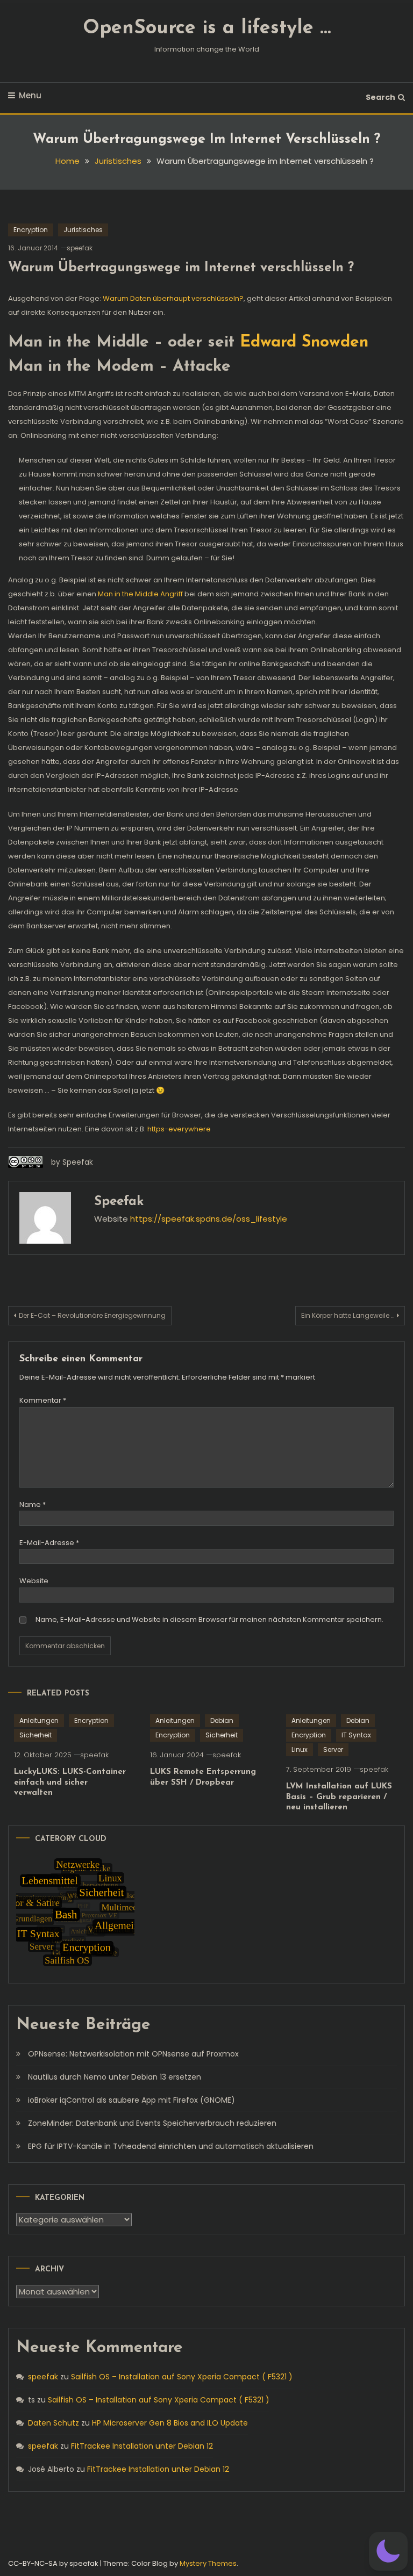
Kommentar (43, 1400)
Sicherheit (35, 1735)
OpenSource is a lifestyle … (207, 28)
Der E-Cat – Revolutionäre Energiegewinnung (92, 1315)
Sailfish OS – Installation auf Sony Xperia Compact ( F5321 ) (182, 2377)
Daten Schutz (54, 2423)
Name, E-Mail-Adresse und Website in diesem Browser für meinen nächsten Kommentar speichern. (209, 1619)
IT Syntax (356, 1735)
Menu (30, 95)
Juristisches (83, 230)
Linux (300, 1749)
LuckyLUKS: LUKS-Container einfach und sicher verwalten (70, 1783)
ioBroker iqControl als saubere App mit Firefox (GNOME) (131, 2100)
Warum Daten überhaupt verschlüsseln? (173, 298)
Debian (222, 1720)
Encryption (31, 230)
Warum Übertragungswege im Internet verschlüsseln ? (181, 268)
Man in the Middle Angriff (140, 594)
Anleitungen (39, 1720)
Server (333, 1749)
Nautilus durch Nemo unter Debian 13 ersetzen (115, 2077)
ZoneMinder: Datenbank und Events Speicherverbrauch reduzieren (152, 2123)
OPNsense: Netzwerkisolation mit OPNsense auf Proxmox (133, 2054)
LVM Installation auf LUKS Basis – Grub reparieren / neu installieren (339, 1797)
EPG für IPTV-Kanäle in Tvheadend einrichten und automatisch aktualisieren (171, 2146)
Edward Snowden (304, 342)
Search (380, 97)
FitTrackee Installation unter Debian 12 (142, 2446)
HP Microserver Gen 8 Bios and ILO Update (170, 2423)
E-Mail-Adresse (49, 1543)
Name (33, 1505)
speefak (80, 248)
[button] (388, 2551)
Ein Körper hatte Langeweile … (348, 1315)
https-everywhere (179, 1129)
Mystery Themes (208, 2563)
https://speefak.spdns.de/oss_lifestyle (209, 1219)
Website (34, 1581)
